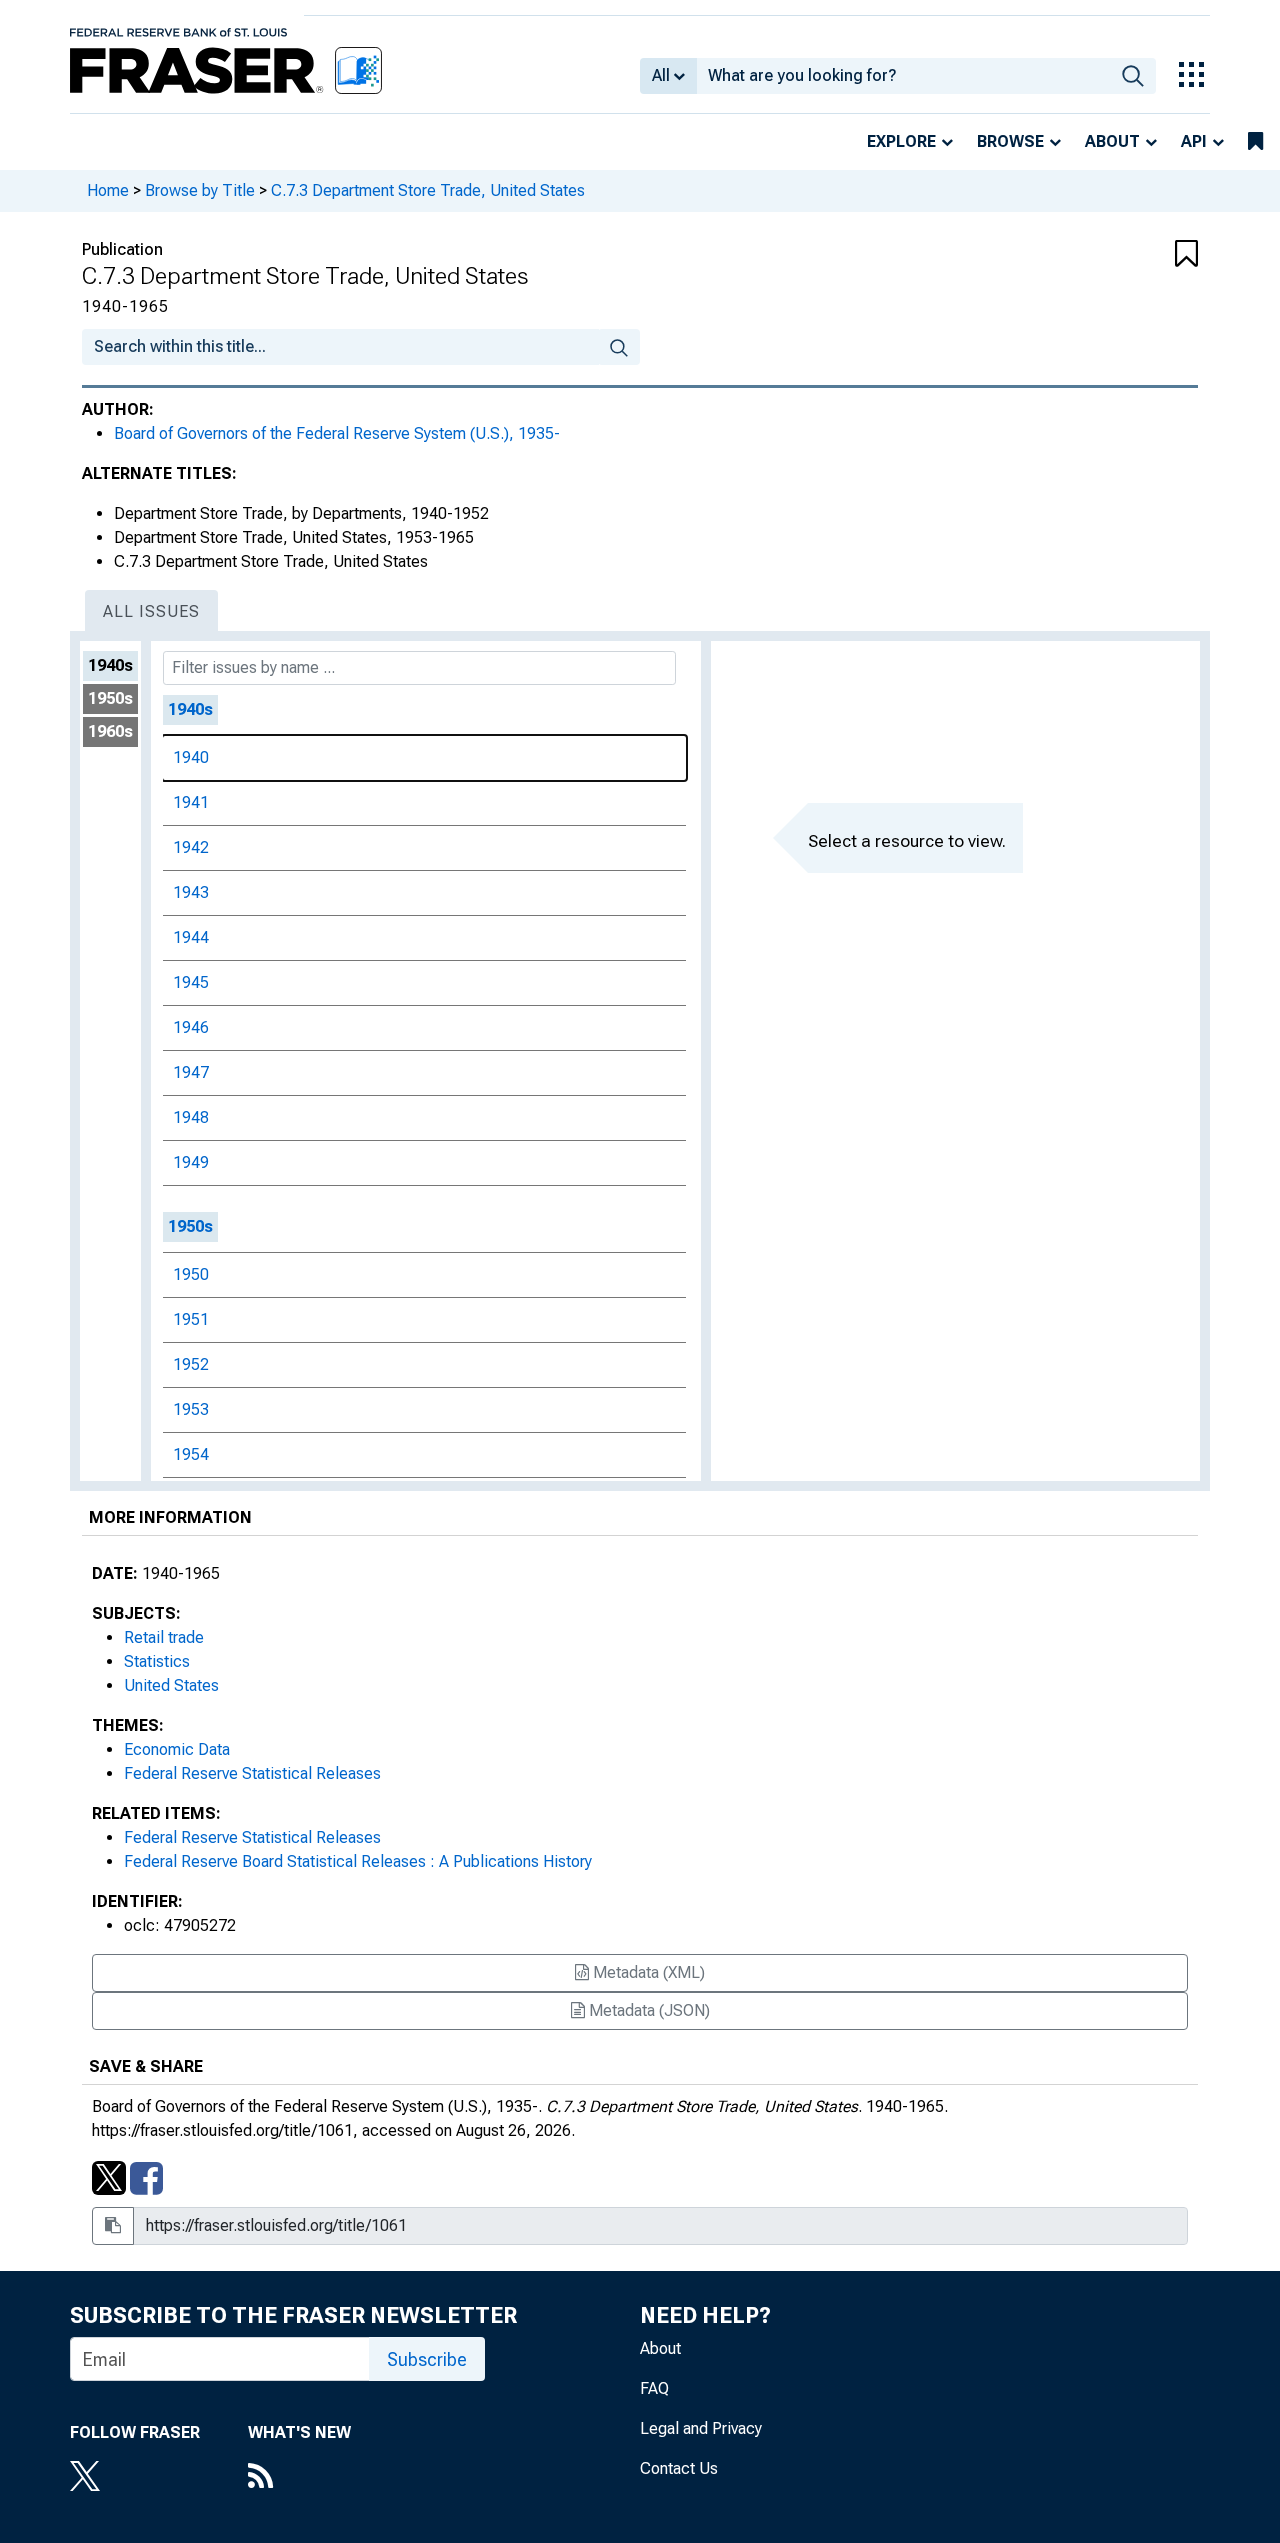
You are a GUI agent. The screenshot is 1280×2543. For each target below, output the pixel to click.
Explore (901, 141)
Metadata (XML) (647, 1972)
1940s (110, 665)
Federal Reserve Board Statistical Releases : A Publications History (358, 1861)
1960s (110, 731)
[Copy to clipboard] (113, 2226)
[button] (1105, 255)
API (1194, 141)
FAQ (654, 2388)
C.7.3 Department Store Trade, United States (428, 190)
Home (108, 190)
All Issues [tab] (151, 611)
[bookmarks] (1255, 142)
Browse (1010, 141)
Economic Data (177, 1749)
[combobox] (903, 76)
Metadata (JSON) (647, 2010)
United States (171, 1685)
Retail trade (164, 1637)
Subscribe (427, 2359)
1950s (110, 698)
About (1112, 141)
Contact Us (679, 2468)
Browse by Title (200, 190)
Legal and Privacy (701, 2428)
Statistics (157, 1661)
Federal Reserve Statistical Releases (252, 1773)
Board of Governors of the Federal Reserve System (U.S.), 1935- (337, 433)
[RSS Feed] (299, 2478)
